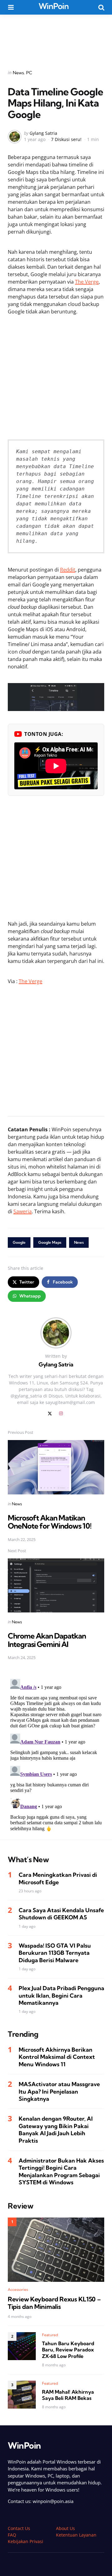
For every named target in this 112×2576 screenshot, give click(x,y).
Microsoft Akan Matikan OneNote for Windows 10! (50, 1522)
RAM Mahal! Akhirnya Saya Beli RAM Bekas (68, 2395)
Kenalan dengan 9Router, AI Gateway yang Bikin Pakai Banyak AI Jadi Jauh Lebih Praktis (56, 2129)
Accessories (18, 2289)
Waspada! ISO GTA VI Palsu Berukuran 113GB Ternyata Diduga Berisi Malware (55, 1953)
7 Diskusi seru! (66, 139)
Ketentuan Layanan (76, 2535)
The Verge (87, 282)
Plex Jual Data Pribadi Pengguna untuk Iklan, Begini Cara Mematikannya (61, 1995)
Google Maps (50, 1242)
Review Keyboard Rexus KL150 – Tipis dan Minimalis (54, 2303)
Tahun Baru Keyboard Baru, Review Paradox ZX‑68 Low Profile (68, 2350)
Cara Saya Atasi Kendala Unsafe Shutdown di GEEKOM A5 (61, 1914)
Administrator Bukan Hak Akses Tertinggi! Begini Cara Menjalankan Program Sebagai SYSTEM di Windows (61, 2171)
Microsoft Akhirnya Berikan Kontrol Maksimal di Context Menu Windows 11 (57, 2057)
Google (19, 1242)
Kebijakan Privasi (26, 2541)
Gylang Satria (43, 133)
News (18, 73)
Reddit (68, 570)
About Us (65, 2528)
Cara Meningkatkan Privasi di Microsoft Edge (58, 1878)
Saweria (23, 1211)
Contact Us (19, 2528)
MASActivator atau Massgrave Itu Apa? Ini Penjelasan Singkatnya (59, 2091)
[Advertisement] (56, 38)
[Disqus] (56, 1754)
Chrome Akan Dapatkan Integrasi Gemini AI (47, 1640)
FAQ (12, 2535)
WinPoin (54, 6)
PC (29, 73)
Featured (50, 2335)
